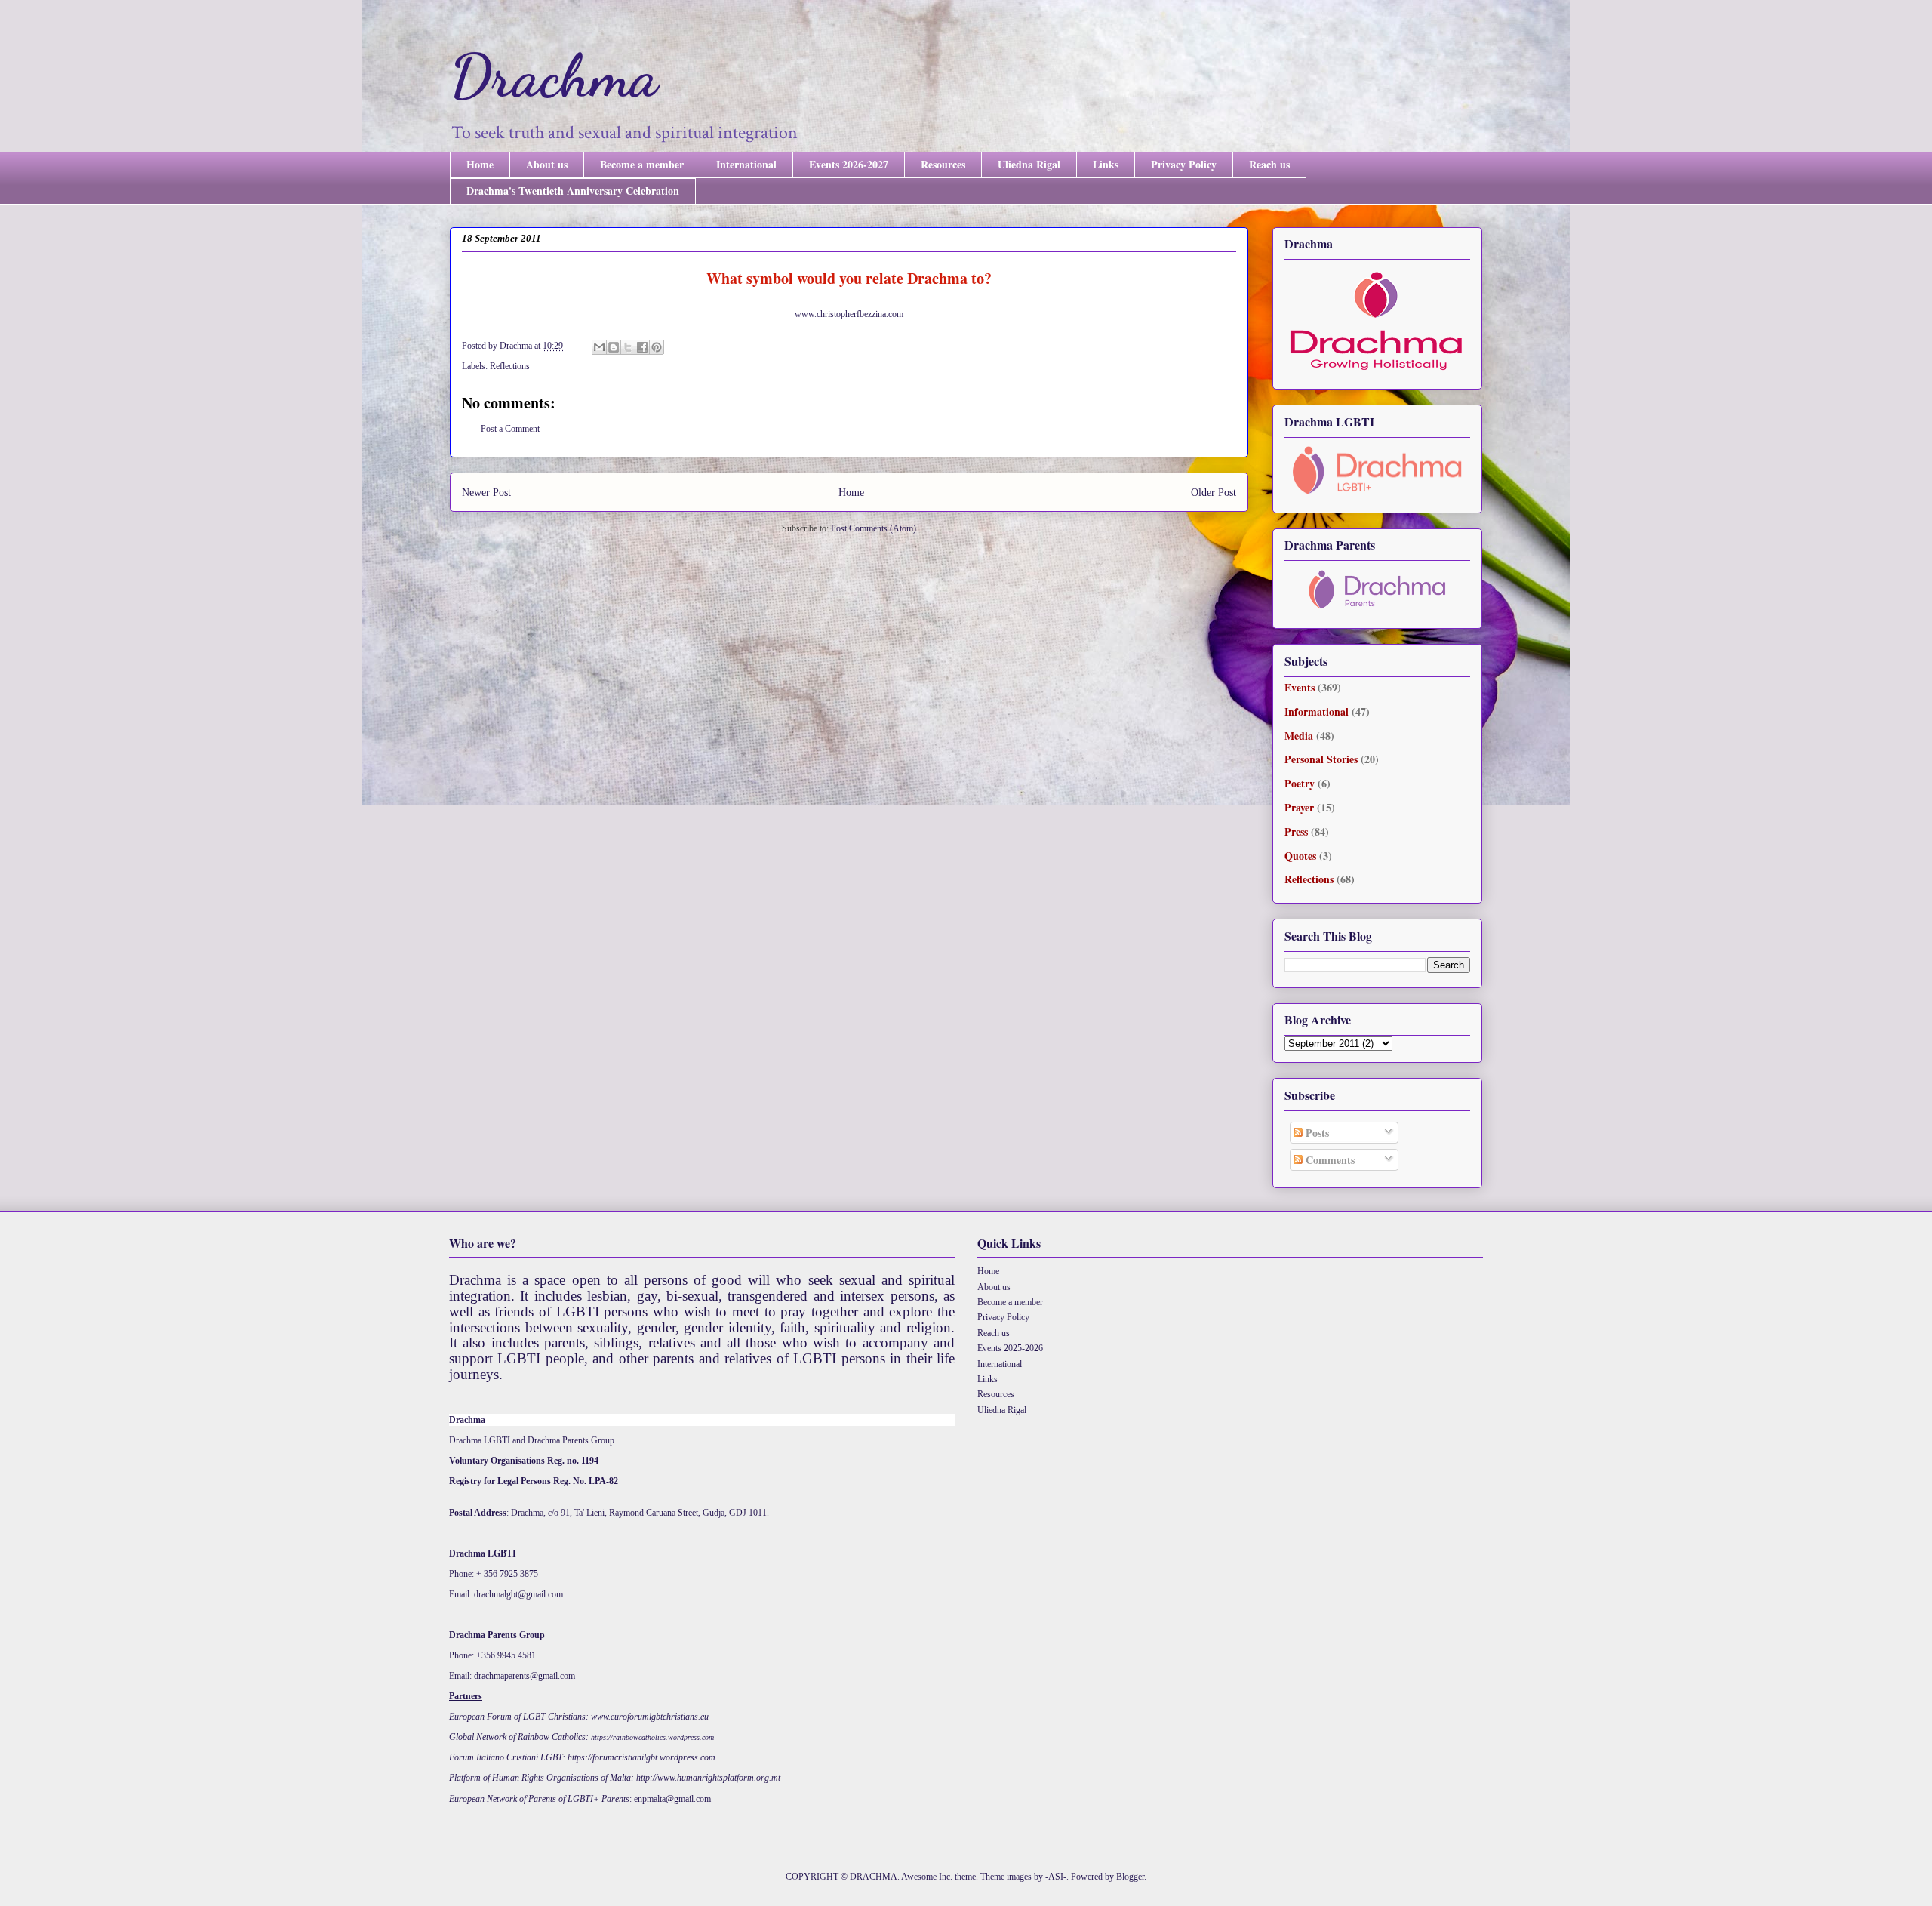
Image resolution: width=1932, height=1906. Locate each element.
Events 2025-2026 (1010, 1348)
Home (480, 164)
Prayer (1299, 807)
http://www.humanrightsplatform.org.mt (708, 1778)
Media (1299, 736)
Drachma (554, 75)
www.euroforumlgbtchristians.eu (650, 1717)
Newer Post (486, 492)
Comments (1329, 1160)
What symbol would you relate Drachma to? (849, 278)
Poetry (1300, 783)
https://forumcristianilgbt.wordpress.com (641, 1757)
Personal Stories (1321, 759)
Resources (943, 164)
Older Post (1214, 492)
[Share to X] (628, 347)
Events (1300, 687)
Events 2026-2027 (849, 164)
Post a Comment (510, 429)
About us (547, 164)
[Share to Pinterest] (657, 347)
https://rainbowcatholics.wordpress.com (652, 1737)
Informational (1317, 711)
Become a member (642, 164)
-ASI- (1056, 1877)
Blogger (1130, 1877)
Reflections (510, 366)
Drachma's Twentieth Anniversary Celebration (573, 191)
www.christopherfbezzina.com (849, 314)
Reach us (1269, 164)
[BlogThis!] (614, 347)
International (746, 164)
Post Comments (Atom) (874, 528)
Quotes (1300, 856)
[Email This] (599, 347)
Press (1296, 831)
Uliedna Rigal (1029, 164)
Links (1106, 164)
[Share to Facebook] (642, 347)
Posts (1316, 1133)
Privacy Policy (1184, 164)
